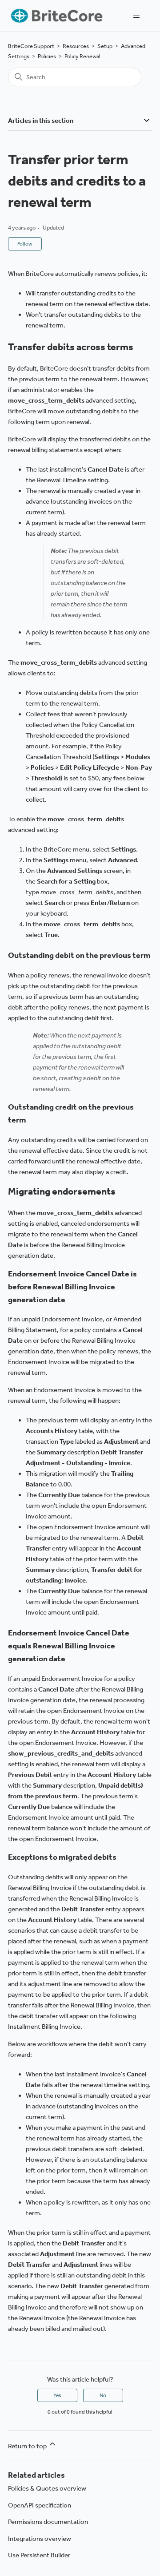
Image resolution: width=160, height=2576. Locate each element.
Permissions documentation (48, 2522)
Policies (47, 56)
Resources (76, 46)
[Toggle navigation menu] (136, 16)
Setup (105, 46)
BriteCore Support (31, 46)
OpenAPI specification (40, 2505)
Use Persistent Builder (39, 2555)
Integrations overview (40, 2539)
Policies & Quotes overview (47, 2488)
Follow (25, 244)
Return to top (28, 2446)
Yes (57, 2395)
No (103, 2395)
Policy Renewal (82, 56)
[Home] (56, 16)
